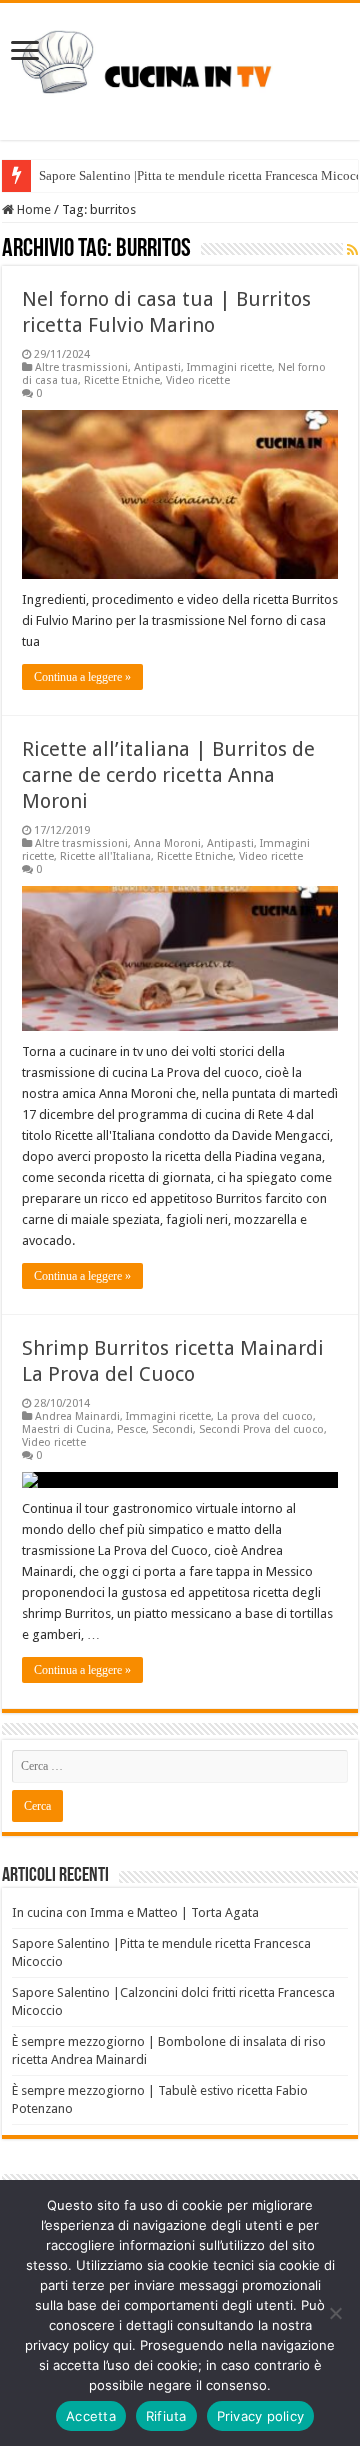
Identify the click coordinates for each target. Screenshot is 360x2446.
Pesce (131, 1429)
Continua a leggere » (82, 677)
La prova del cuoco (265, 1416)
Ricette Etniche (122, 380)
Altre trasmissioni (81, 367)
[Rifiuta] (335, 2313)
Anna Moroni (167, 843)
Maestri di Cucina (66, 1429)
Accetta (91, 2416)
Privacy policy (261, 2416)
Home (32, 209)
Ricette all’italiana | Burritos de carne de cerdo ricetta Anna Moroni (168, 775)
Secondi (172, 1429)
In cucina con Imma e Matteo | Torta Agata (135, 1912)
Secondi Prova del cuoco (261, 1429)
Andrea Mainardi (77, 1416)
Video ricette (198, 380)
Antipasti (157, 367)
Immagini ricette (229, 367)
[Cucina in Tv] (180, 68)
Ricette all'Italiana (105, 856)
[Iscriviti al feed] (352, 250)
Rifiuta (166, 2416)
